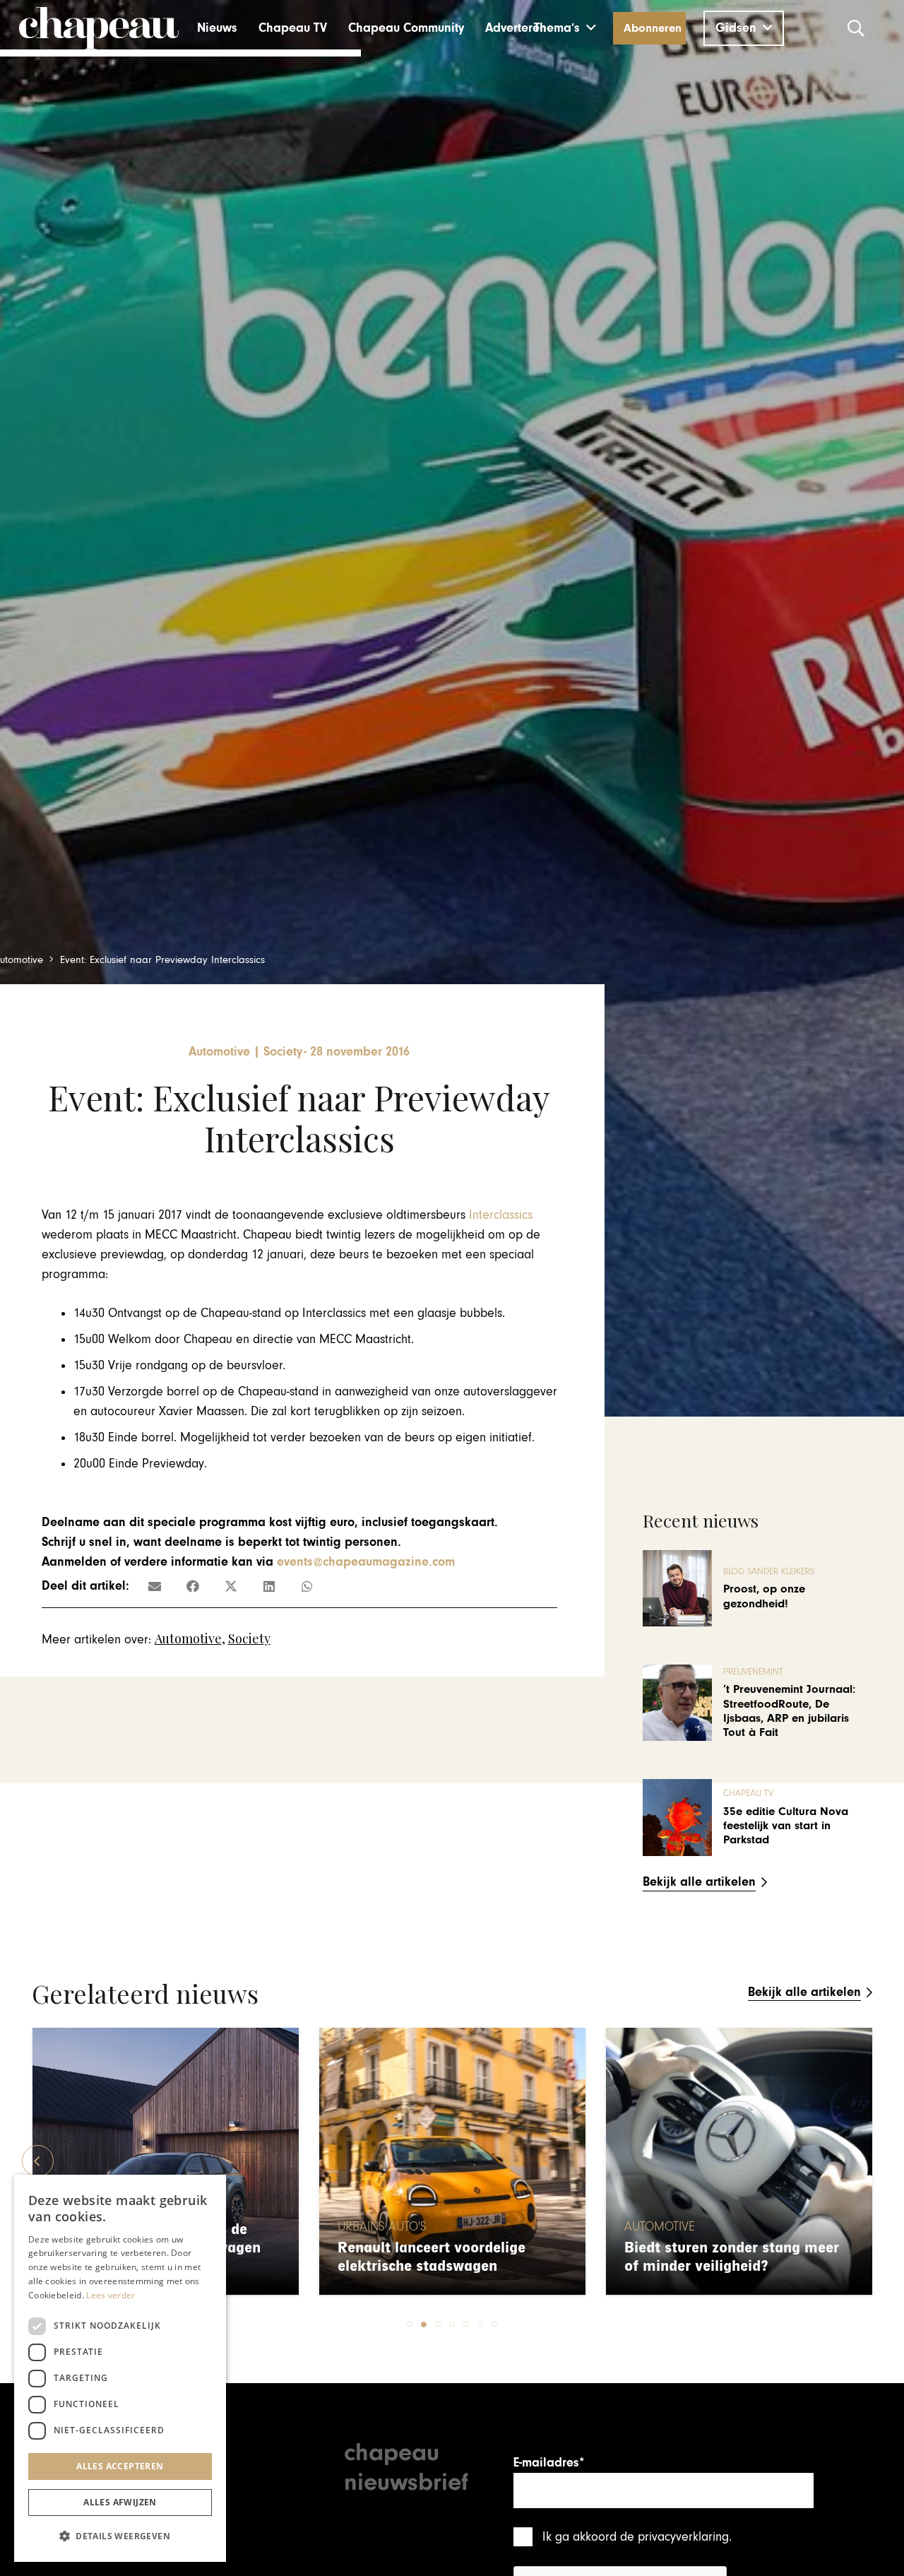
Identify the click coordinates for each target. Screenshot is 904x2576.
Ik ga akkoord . (637, 2537)
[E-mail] (155, 1586)
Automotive (188, 1638)
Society (249, 1638)
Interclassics (501, 1215)
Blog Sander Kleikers (769, 1572)
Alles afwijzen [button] (120, 2502)
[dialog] (120, 2368)
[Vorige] (38, 2161)
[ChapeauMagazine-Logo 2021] (99, 28)
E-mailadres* (549, 2463)
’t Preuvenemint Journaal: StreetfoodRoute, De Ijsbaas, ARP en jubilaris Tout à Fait (789, 1711)
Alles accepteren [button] (120, 2466)
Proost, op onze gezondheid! (764, 1596)
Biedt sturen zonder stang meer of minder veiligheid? (445, 2257)
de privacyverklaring (674, 2537)
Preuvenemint (753, 1672)
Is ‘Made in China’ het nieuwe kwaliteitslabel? (725, 2257)
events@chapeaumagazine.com (366, 1562)
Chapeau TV (748, 1794)
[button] (565, 28)
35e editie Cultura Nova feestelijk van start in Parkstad (786, 1826)
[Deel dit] (193, 1586)
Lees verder (111, 2295)
